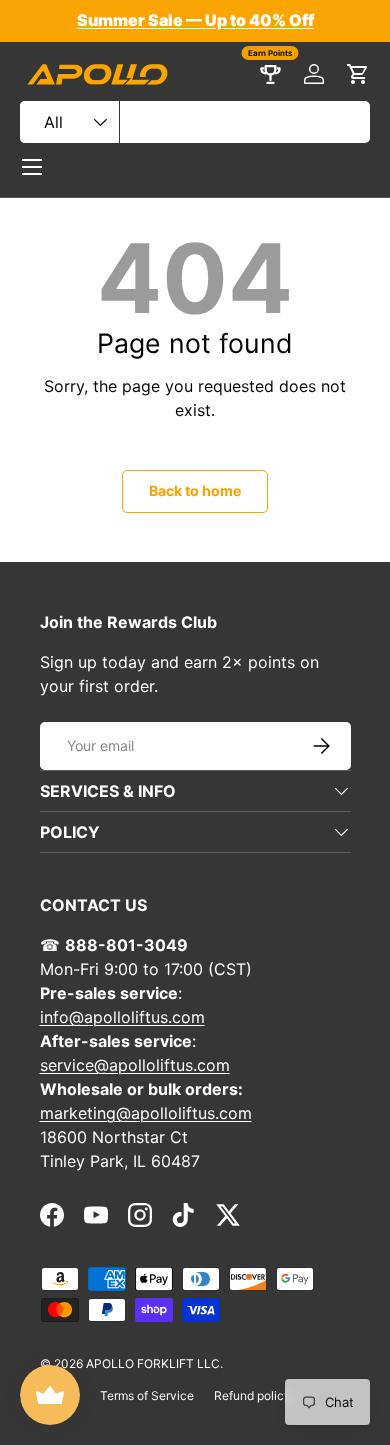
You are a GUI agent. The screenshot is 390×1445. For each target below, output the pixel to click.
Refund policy (252, 1395)
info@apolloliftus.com (122, 1017)
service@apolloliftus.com (135, 1065)
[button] (358, 74)
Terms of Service (147, 1395)
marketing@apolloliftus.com (146, 1113)
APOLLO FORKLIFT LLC (153, 1363)
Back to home (195, 490)
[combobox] (195, 122)
